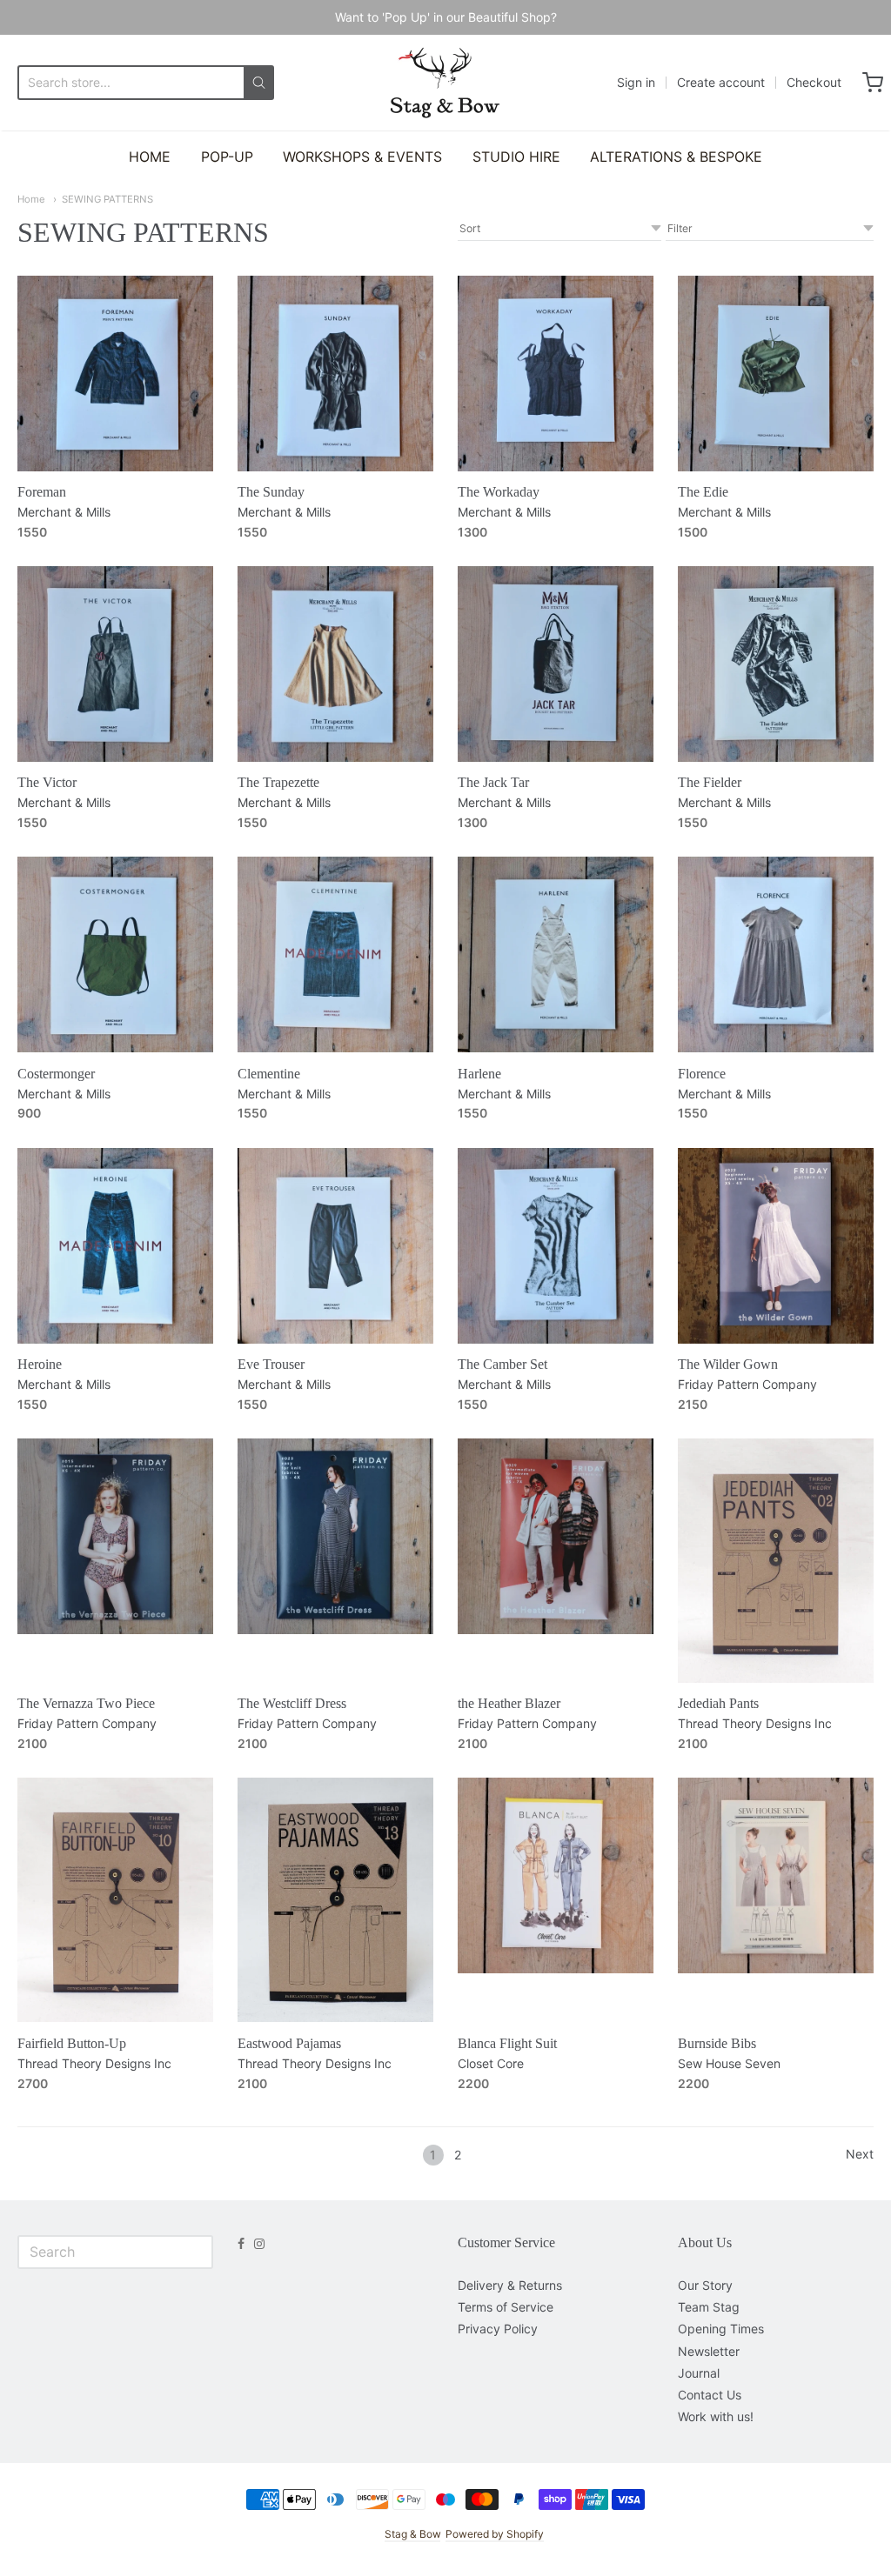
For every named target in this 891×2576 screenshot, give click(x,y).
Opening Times (721, 2329)
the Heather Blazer (509, 1703)
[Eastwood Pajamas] (335, 1900)
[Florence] (776, 954)
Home (31, 199)
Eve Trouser (271, 1364)
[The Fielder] (776, 664)
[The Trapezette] (335, 664)
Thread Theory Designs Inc (755, 1723)
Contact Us (710, 2395)
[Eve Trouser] (335, 1246)
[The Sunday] (335, 374)
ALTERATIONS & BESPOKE (676, 157)
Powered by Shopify (495, 2534)
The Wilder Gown (728, 1364)
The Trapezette (278, 782)
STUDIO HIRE (516, 157)
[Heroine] (115, 1246)
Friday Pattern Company (747, 1384)
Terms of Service (506, 2307)
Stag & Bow (412, 2534)
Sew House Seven (729, 2063)
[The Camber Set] (556, 1246)
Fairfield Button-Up (72, 2043)
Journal (699, 2373)
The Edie (703, 492)
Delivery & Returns (510, 2285)
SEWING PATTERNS (107, 199)
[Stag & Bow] (445, 83)
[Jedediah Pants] (776, 1561)
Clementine (269, 1074)
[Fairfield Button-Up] (115, 1900)
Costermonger (56, 1074)
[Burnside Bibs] (776, 1875)
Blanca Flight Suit (507, 2043)
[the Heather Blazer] (556, 1536)
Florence (702, 1074)
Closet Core (491, 2063)
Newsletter (709, 2351)
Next (860, 2154)
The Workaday (499, 492)
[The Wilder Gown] (776, 1246)
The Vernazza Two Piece (86, 1703)
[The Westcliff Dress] (335, 1536)
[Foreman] (115, 374)
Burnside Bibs (717, 2043)
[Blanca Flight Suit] (556, 1875)
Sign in (636, 82)
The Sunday (271, 492)
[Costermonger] (115, 954)
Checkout (814, 82)
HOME (150, 157)
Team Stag (709, 2307)
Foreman (42, 492)
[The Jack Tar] (556, 664)
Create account (721, 82)
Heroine (40, 1364)
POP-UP (227, 157)
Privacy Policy (498, 2329)
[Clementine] (335, 954)
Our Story (705, 2285)
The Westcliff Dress (292, 1703)
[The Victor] (115, 664)
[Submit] (259, 83)
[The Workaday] (556, 374)
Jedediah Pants (718, 1703)
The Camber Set (502, 1364)
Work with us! (716, 2416)
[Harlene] (556, 954)
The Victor (47, 782)
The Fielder (710, 782)
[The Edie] (776, 374)
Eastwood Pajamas (289, 2043)
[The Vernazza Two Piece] (115, 1536)
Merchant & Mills (64, 512)
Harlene (479, 1074)
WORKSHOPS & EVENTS (362, 157)
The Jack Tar (493, 782)
